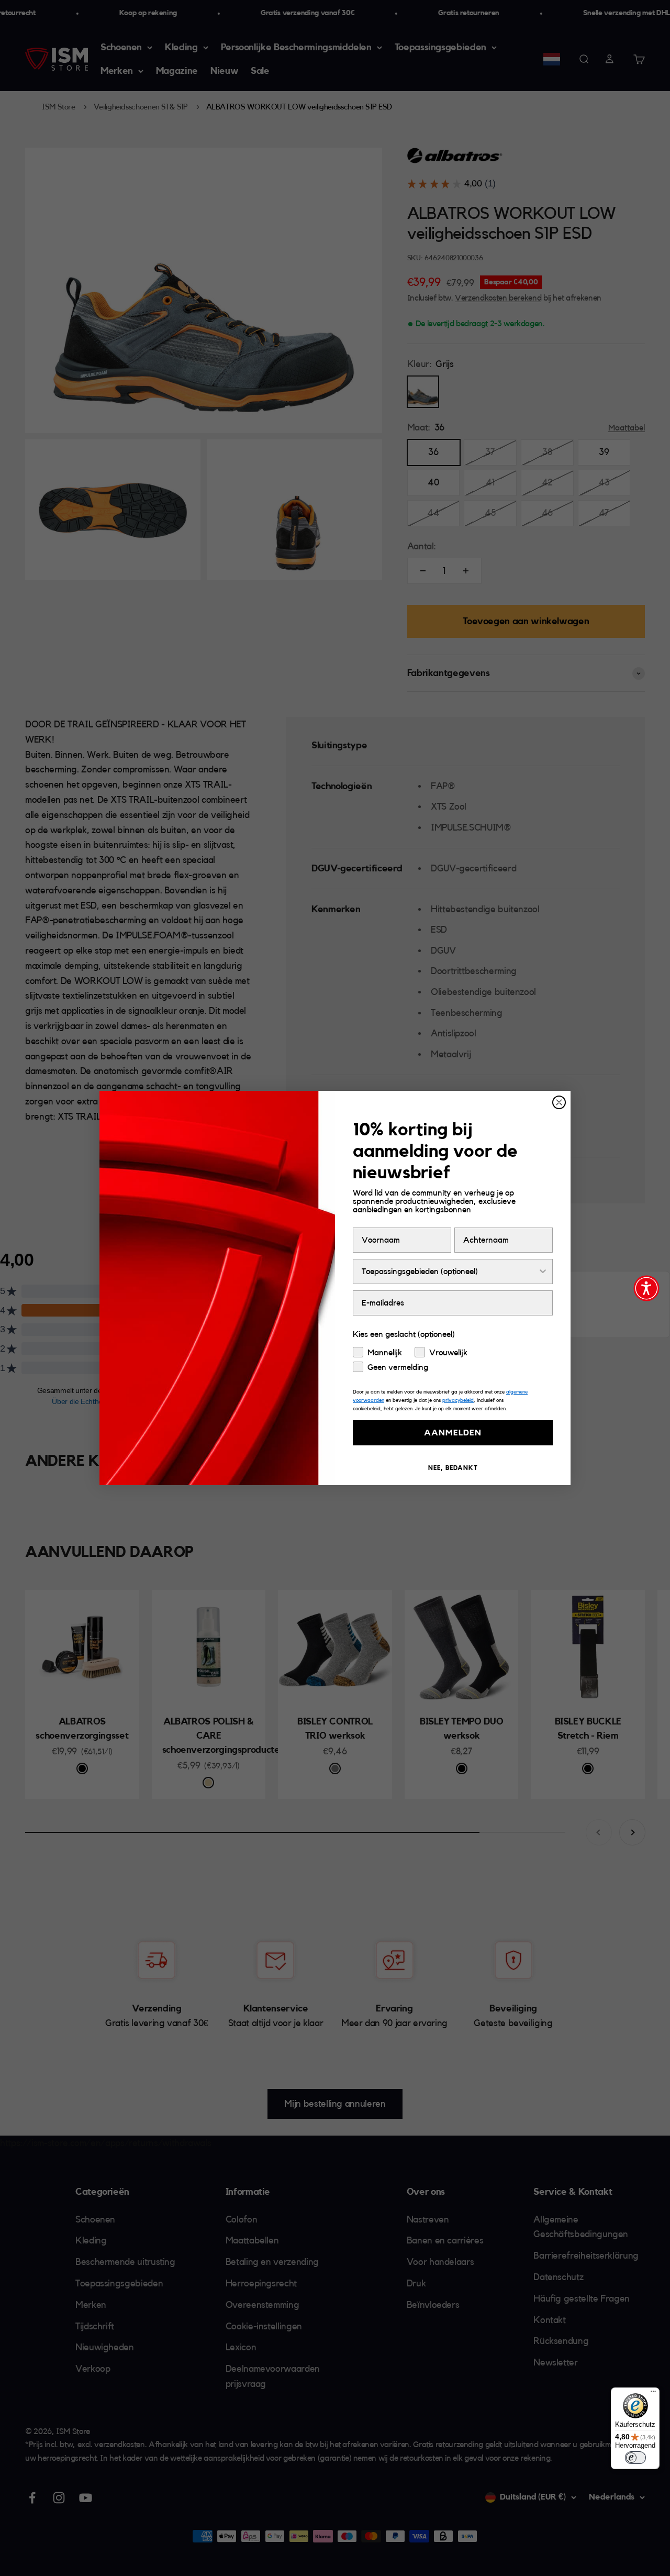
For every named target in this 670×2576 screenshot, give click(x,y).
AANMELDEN (453, 1433)
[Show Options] (543, 1272)
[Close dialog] (559, 1102)
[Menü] (653, 2394)
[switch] (635, 2458)
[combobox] (450, 1272)
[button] (646, 1288)
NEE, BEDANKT (453, 1468)
